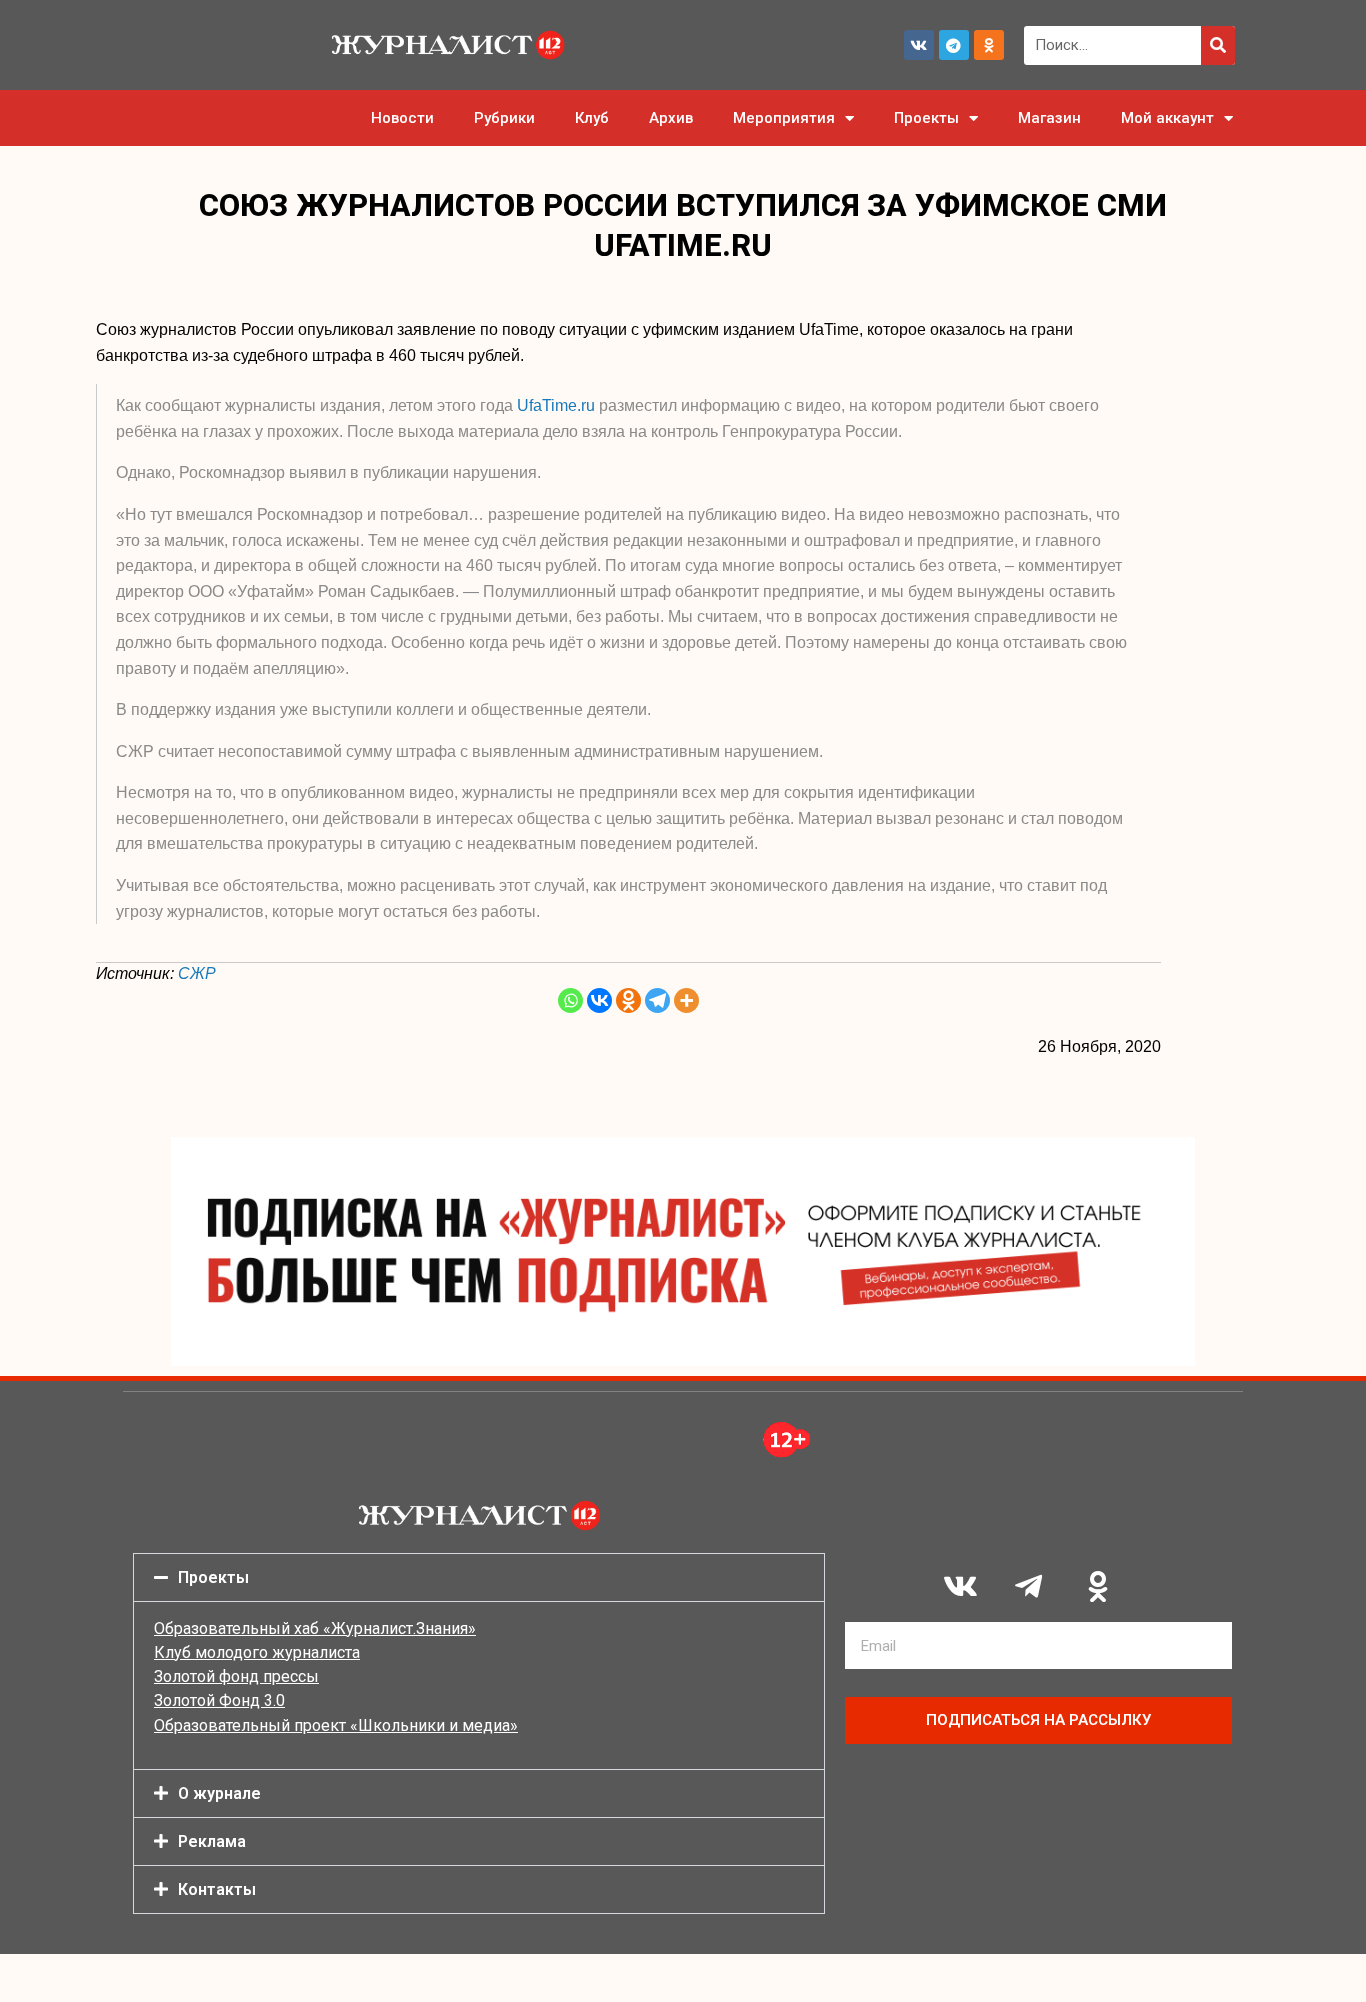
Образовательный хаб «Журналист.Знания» (315, 1628)
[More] (686, 1000)
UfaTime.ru (556, 405)
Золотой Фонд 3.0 (219, 1700)
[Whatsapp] (570, 1000)
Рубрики (504, 118)
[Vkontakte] (599, 1000)
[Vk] (919, 45)
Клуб (592, 118)
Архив (671, 118)
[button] (479, 1577)
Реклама (212, 1841)
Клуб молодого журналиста (257, 1652)
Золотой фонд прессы (236, 1676)
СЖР (197, 973)
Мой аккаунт (1167, 118)
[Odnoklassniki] (989, 45)
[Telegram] (954, 45)
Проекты (926, 118)
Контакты (217, 1889)
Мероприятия (784, 118)
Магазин (1049, 118)
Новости (402, 118)
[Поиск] (1218, 45)
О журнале (219, 1793)
